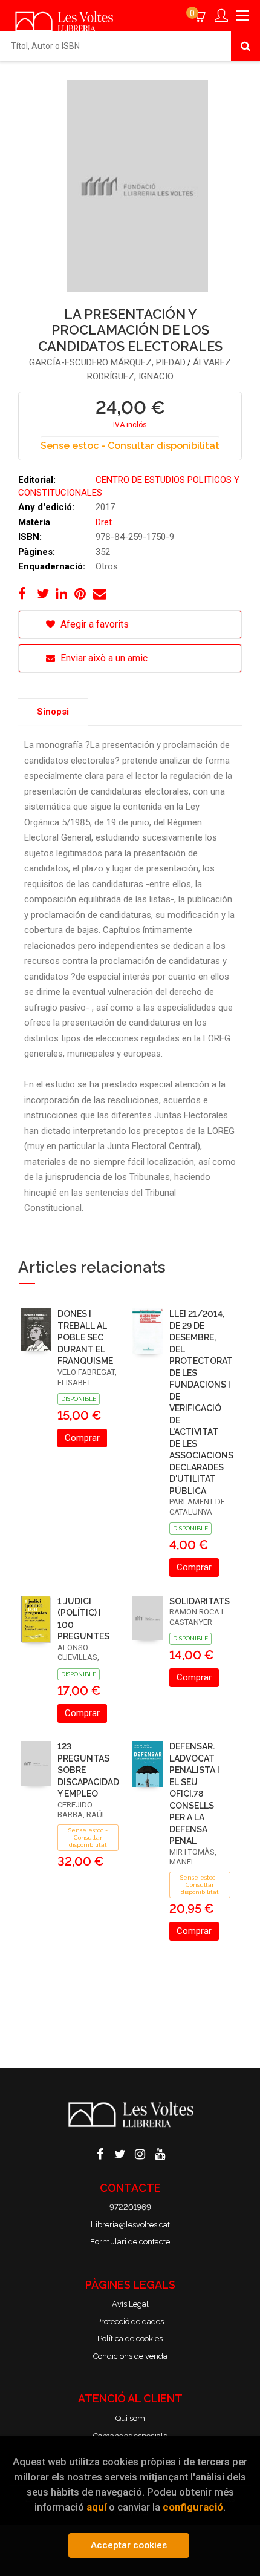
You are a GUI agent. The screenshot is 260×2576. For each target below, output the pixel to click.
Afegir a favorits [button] (93, 624)
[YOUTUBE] (160, 2153)
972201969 (130, 2207)
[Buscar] (245, 46)
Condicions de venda (130, 2356)
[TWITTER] (120, 2153)
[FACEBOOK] (100, 2153)
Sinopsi (53, 712)
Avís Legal (130, 2304)
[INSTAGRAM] (140, 2153)
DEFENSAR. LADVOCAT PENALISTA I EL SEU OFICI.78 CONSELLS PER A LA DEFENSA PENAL (194, 1794)
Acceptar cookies (129, 2545)
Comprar (82, 1438)
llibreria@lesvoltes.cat (130, 2225)
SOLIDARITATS (200, 1601)
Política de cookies (130, 2338)
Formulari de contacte (130, 2242)
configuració (193, 2507)
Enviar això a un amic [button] (103, 658)
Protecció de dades (130, 2322)
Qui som (130, 2418)
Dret (104, 522)
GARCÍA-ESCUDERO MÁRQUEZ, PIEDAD (107, 362)
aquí (96, 2507)
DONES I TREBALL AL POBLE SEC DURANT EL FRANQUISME (85, 1337)
